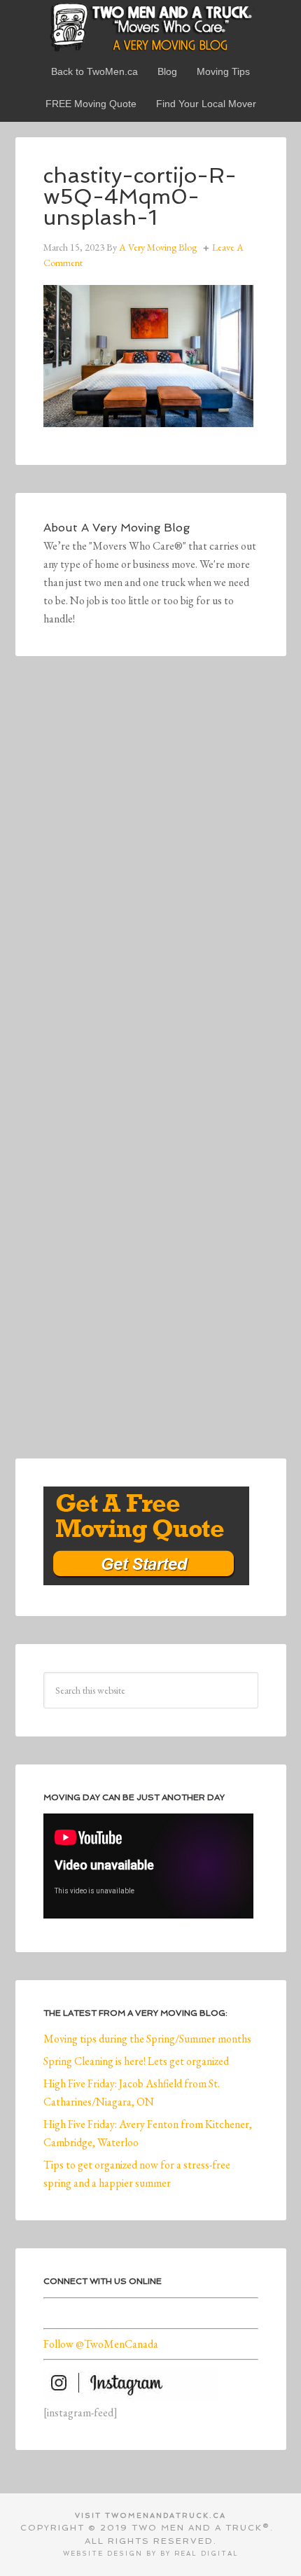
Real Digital (206, 2554)
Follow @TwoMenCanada (101, 2344)
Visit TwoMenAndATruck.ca (150, 2515)
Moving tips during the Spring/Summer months (147, 2039)
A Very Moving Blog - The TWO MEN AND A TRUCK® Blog (151, 27)
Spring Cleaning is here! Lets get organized (136, 2061)
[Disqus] (151, 877)
